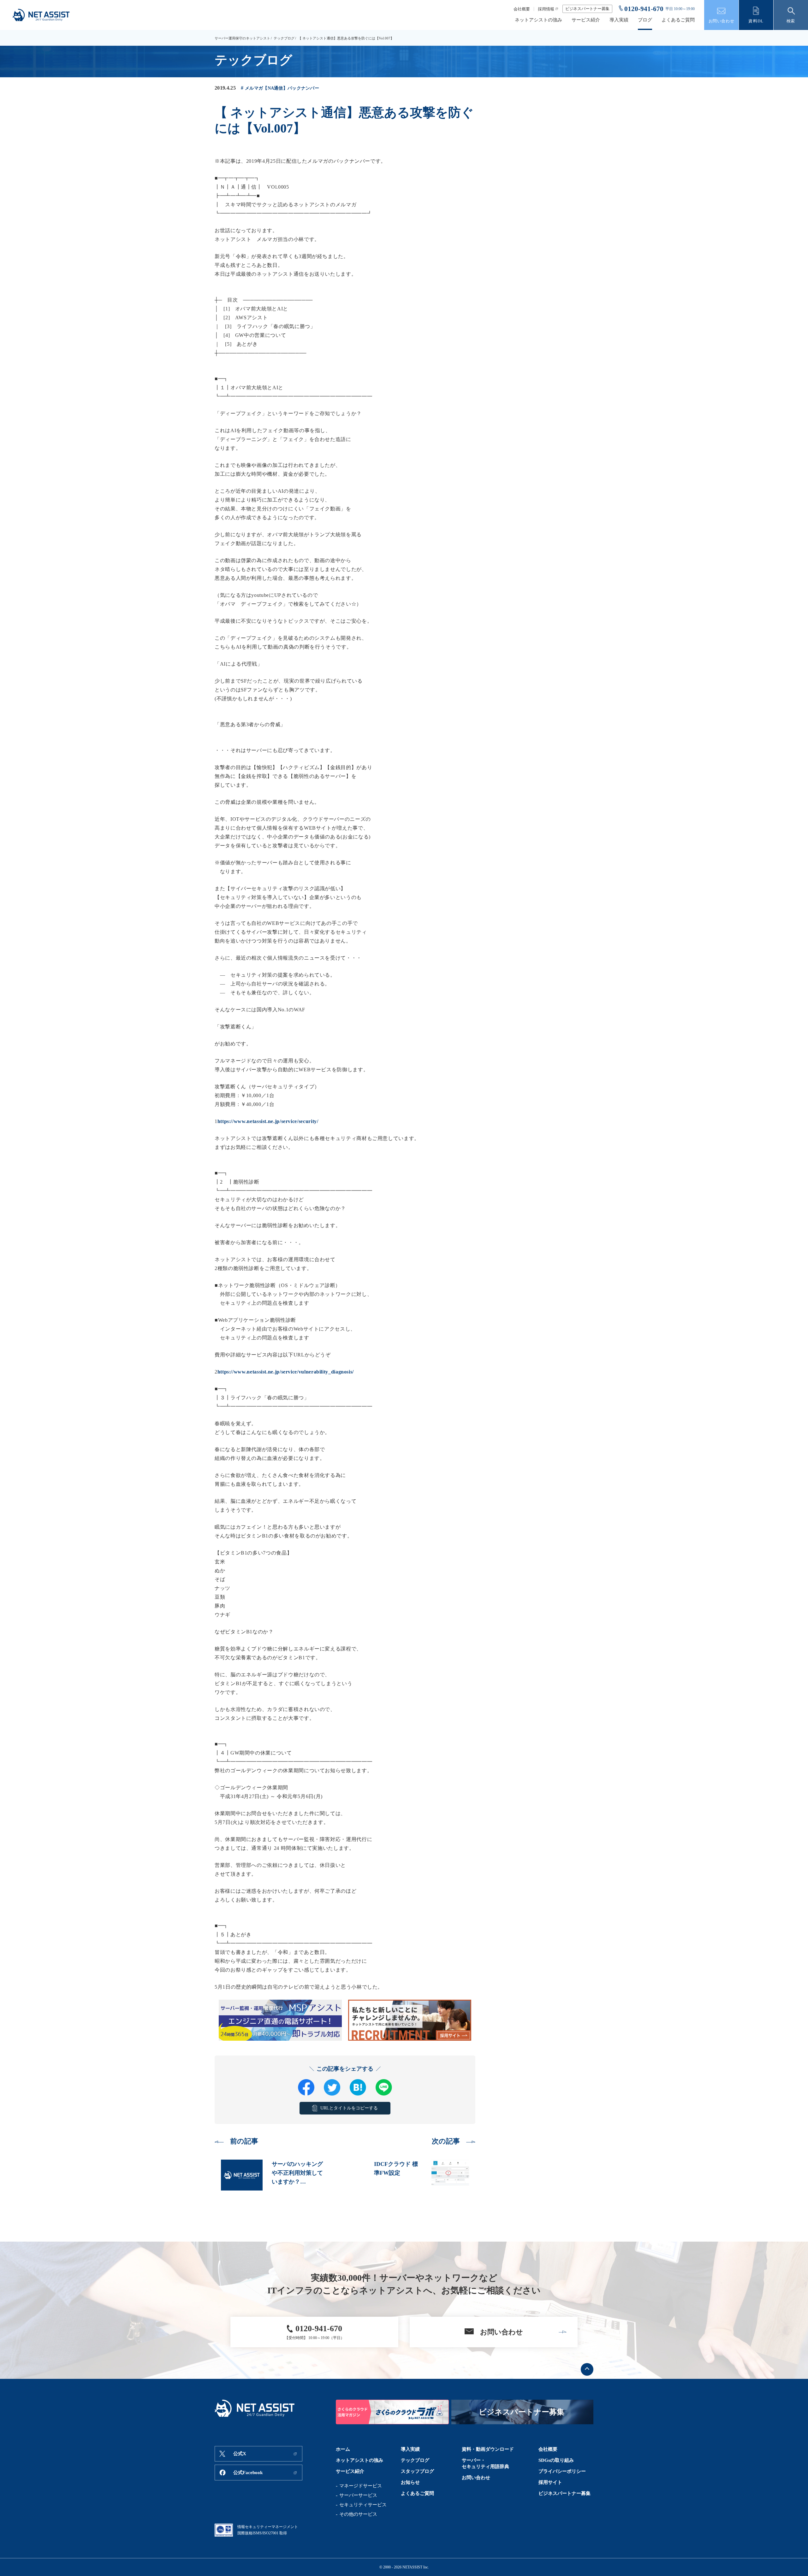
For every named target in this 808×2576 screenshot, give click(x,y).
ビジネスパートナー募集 (587, 9)
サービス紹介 (586, 20)
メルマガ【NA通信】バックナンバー (282, 88)
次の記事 (446, 2141)
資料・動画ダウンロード (488, 2449)
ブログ (645, 20)
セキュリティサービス (363, 2505)
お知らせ (410, 2482)
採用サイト (550, 2482)
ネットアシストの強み (538, 20)
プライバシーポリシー (562, 2471)
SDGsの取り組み (556, 2460)
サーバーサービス (358, 2495)
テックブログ (284, 38)
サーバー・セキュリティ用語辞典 (485, 2463)
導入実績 (619, 20)
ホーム (343, 2449)
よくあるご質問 (678, 20)
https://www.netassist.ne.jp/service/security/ (268, 1121)
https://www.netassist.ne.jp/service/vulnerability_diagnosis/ (286, 1372)
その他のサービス (358, 2514)
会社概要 (522, 9)
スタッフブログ (417, 2471)
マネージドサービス (361, 2486)
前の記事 (244, 2141)
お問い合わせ (476, 2478)
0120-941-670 (644, 9)
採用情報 (546, 9)
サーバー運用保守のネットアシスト (242, 38)
